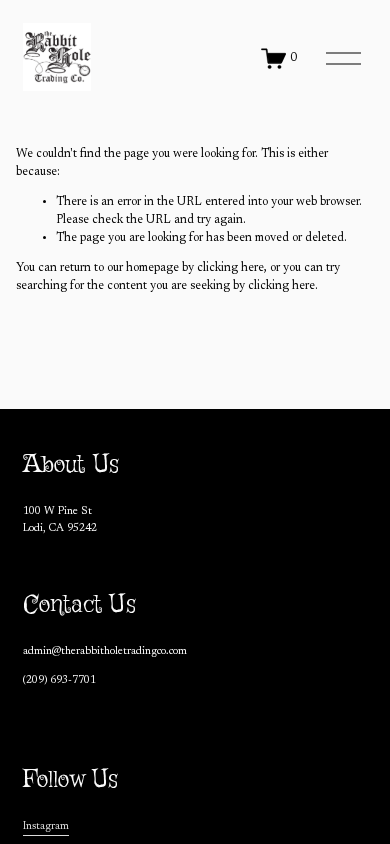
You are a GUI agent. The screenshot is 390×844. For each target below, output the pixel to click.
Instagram (46, 826)
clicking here (230, 268)
